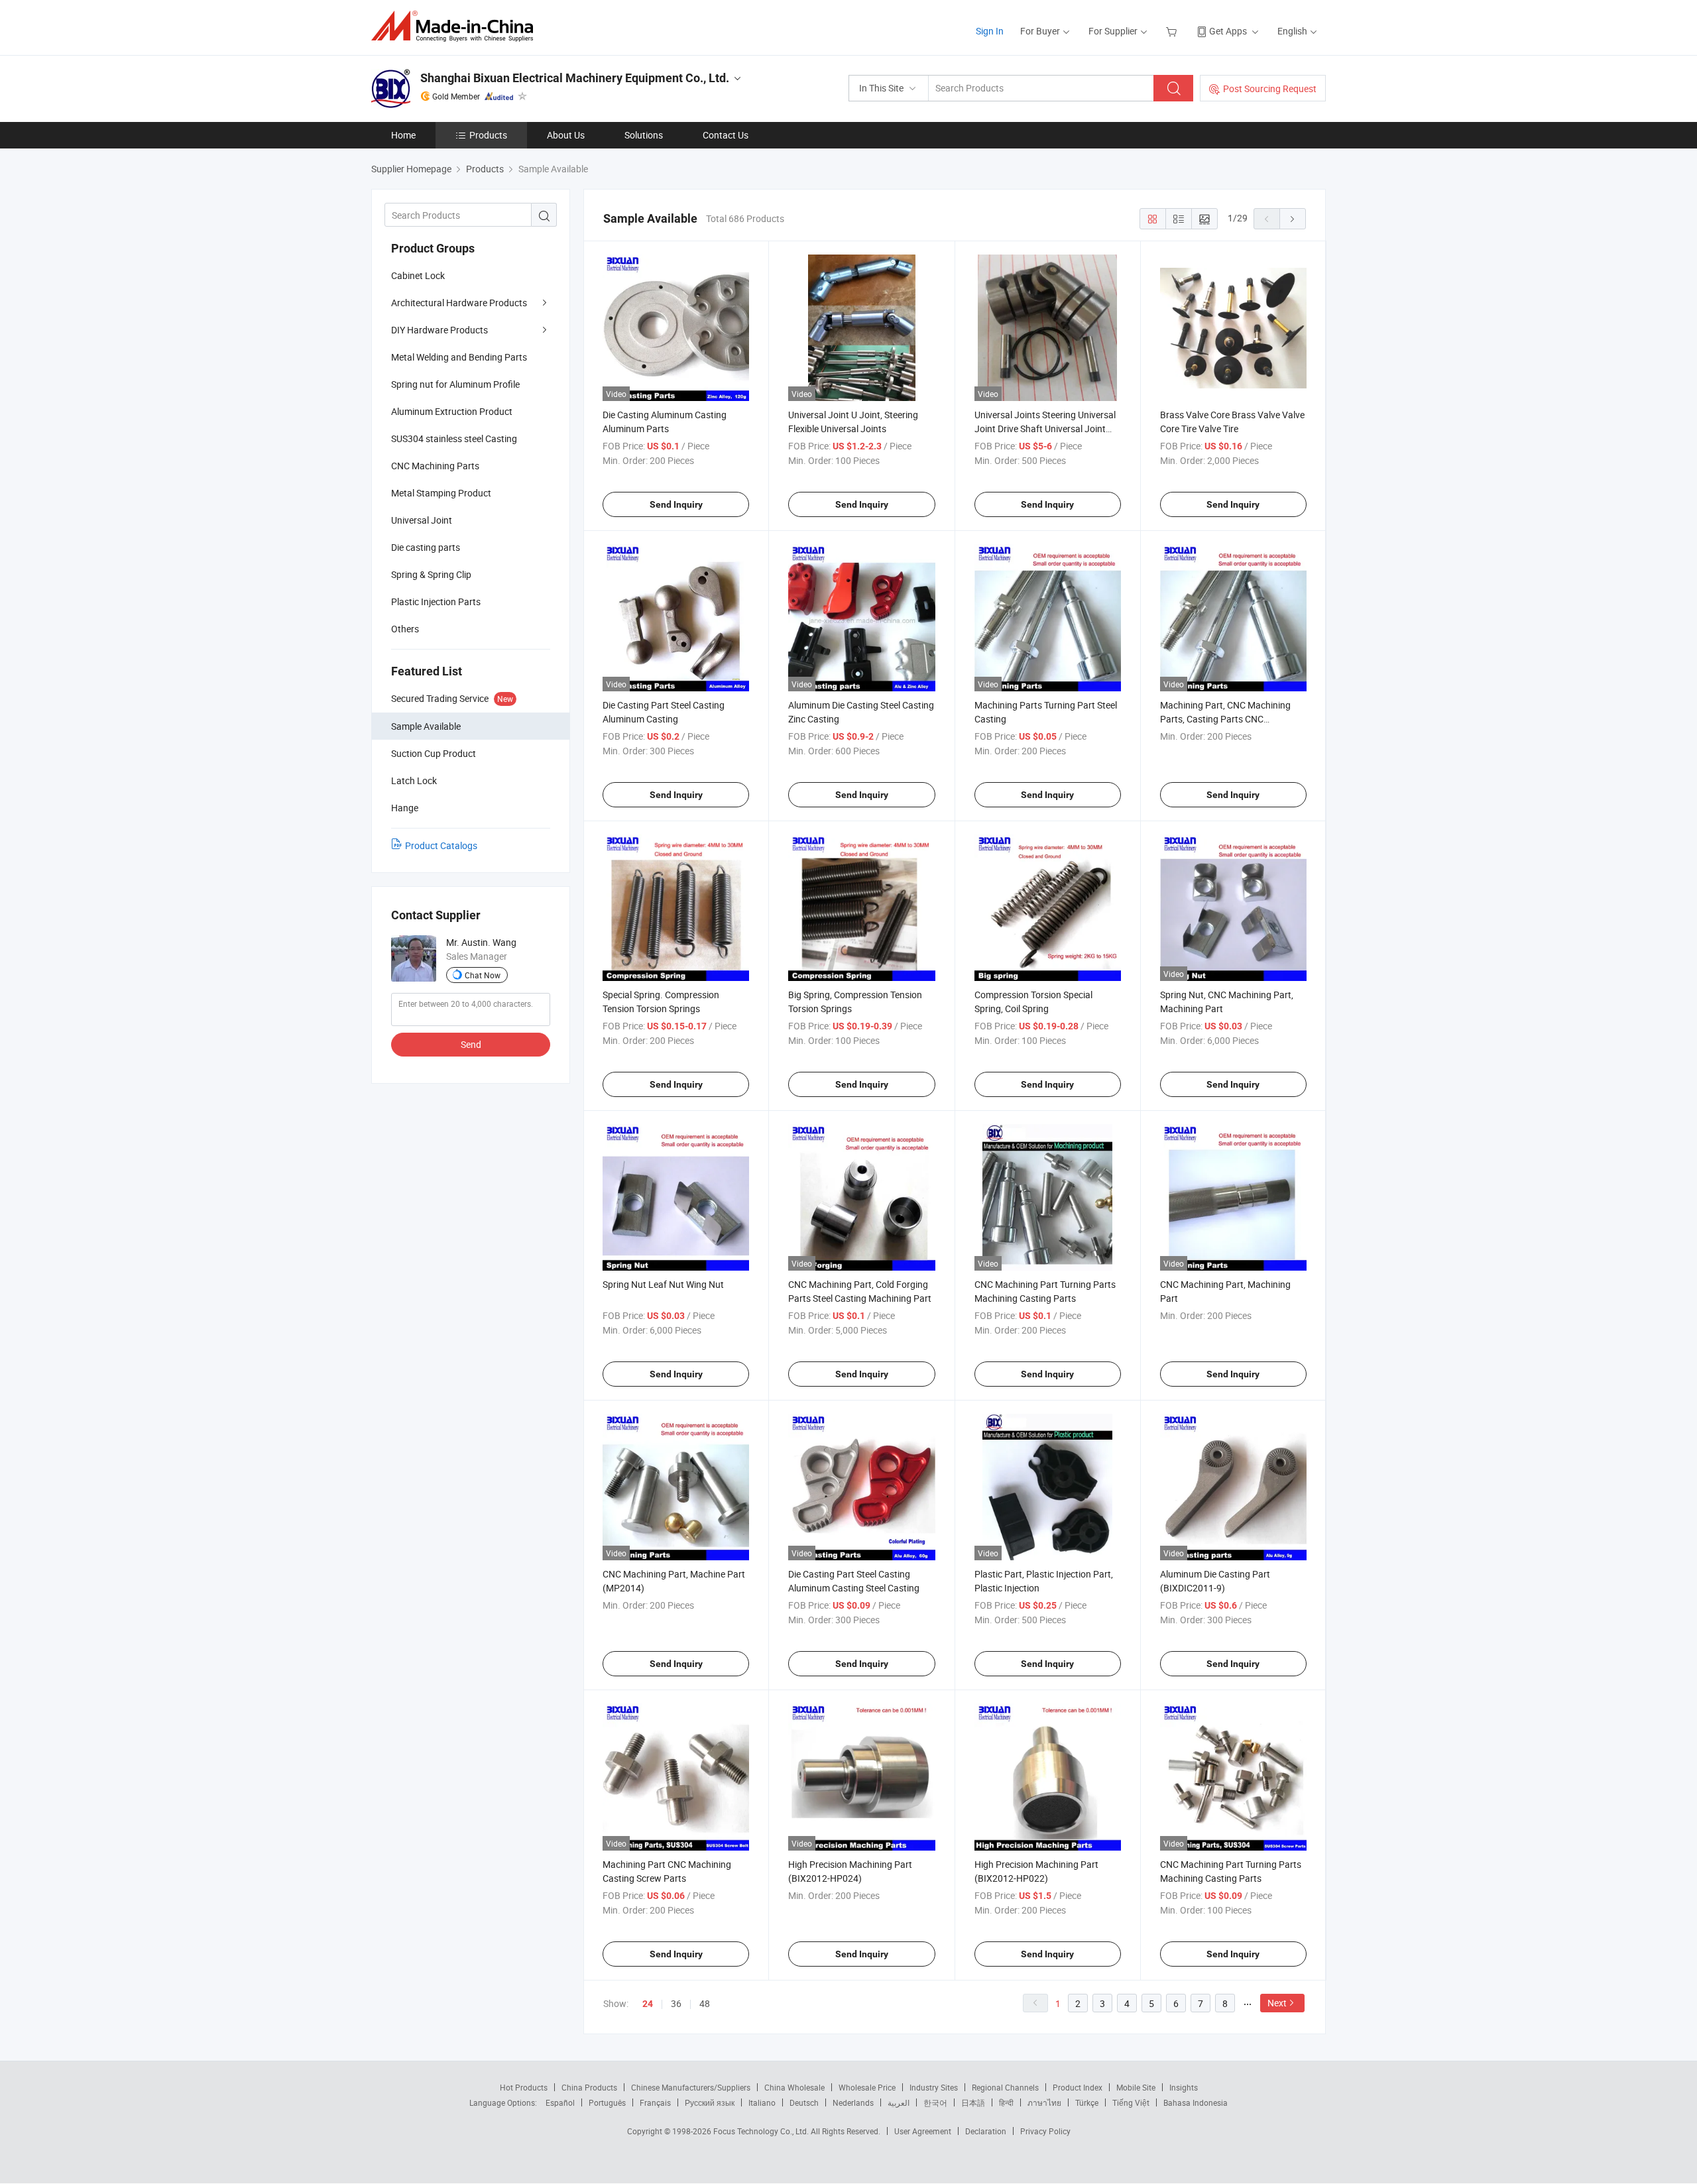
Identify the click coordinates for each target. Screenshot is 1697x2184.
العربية (899, 2102)
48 (705, 2003)
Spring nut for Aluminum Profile (455, 384)
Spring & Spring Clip (431, 574)
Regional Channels (1005, 2087)
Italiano (762, 2102)
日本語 (973, 2102)
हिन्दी (1006, 2102)
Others (405, 629)
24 (648, 2004)
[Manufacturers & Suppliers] (456, 26)
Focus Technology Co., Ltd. (762, 2131)
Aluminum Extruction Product (452, 411)
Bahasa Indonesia (1196, 2102)
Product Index (1078, 2087)
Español (560, 2102)
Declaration (986, 2131)
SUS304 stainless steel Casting (454, 438)
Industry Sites (934, 2087)
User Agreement (923, 2131)
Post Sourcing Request (1270, 88)
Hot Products (524, 2087)
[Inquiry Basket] (1173, 31)
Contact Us (726, 135)
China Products (589, 2087)
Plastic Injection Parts (436, 602)
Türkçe (1087, 2102)
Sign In (990, 31)
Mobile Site (1136, 2087)
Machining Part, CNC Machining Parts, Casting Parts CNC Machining (1225, 719)
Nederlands (853, 2102)
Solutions (644, 135)
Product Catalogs (441, 845)
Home (403, 135)
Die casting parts (426, 547)
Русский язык (710, 2102)
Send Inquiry (676, 504)
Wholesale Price (867, 2087)
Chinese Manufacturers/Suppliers (691, 2087)
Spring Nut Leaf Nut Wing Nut (663, 1284)
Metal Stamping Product (441, 493)
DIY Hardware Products (439, 330)
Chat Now (483, 975)
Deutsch (804, 2102)
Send (471, 1044)
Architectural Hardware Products (459, 303)
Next (1277, 2003)
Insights (1184, 2087)
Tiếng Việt (1131, 2102)
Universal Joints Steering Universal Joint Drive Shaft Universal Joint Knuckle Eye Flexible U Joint (1045, 429)
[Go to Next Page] (1293, 219)
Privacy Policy (1045, 2131)
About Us (566, 135)
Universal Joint (422, 520)
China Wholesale (794, 2087)
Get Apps (1228, 31)
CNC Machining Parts (435, 466)
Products (488, 135)
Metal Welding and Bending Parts (459, 357)
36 (676, 2003)
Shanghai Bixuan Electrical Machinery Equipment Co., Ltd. (575, 78)
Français (655, 2102)
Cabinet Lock (418, 275)
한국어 (935, 2102)
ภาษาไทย (1044, 2102)
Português (607, 2102)
